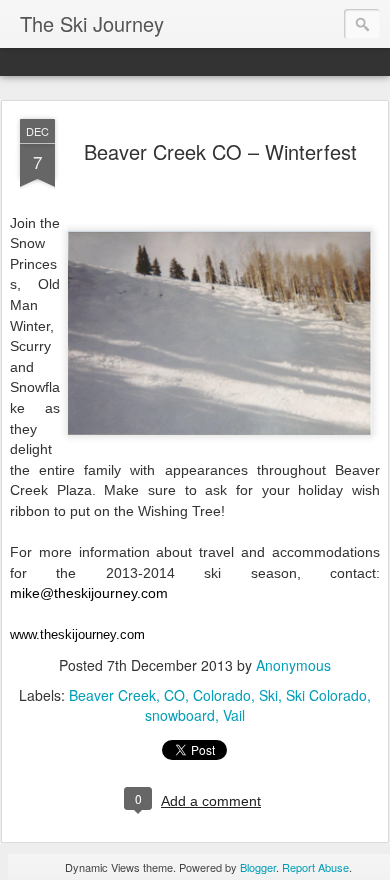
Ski (268, 695)
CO (174, 695)
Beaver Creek (112, 695)
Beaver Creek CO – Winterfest (220, 151)
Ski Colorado (326, 695)
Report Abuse (315, 867)
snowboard (180, 715)
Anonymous (293, 665)
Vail (234, 715)
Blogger (258, 867)
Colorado (222, 695)
